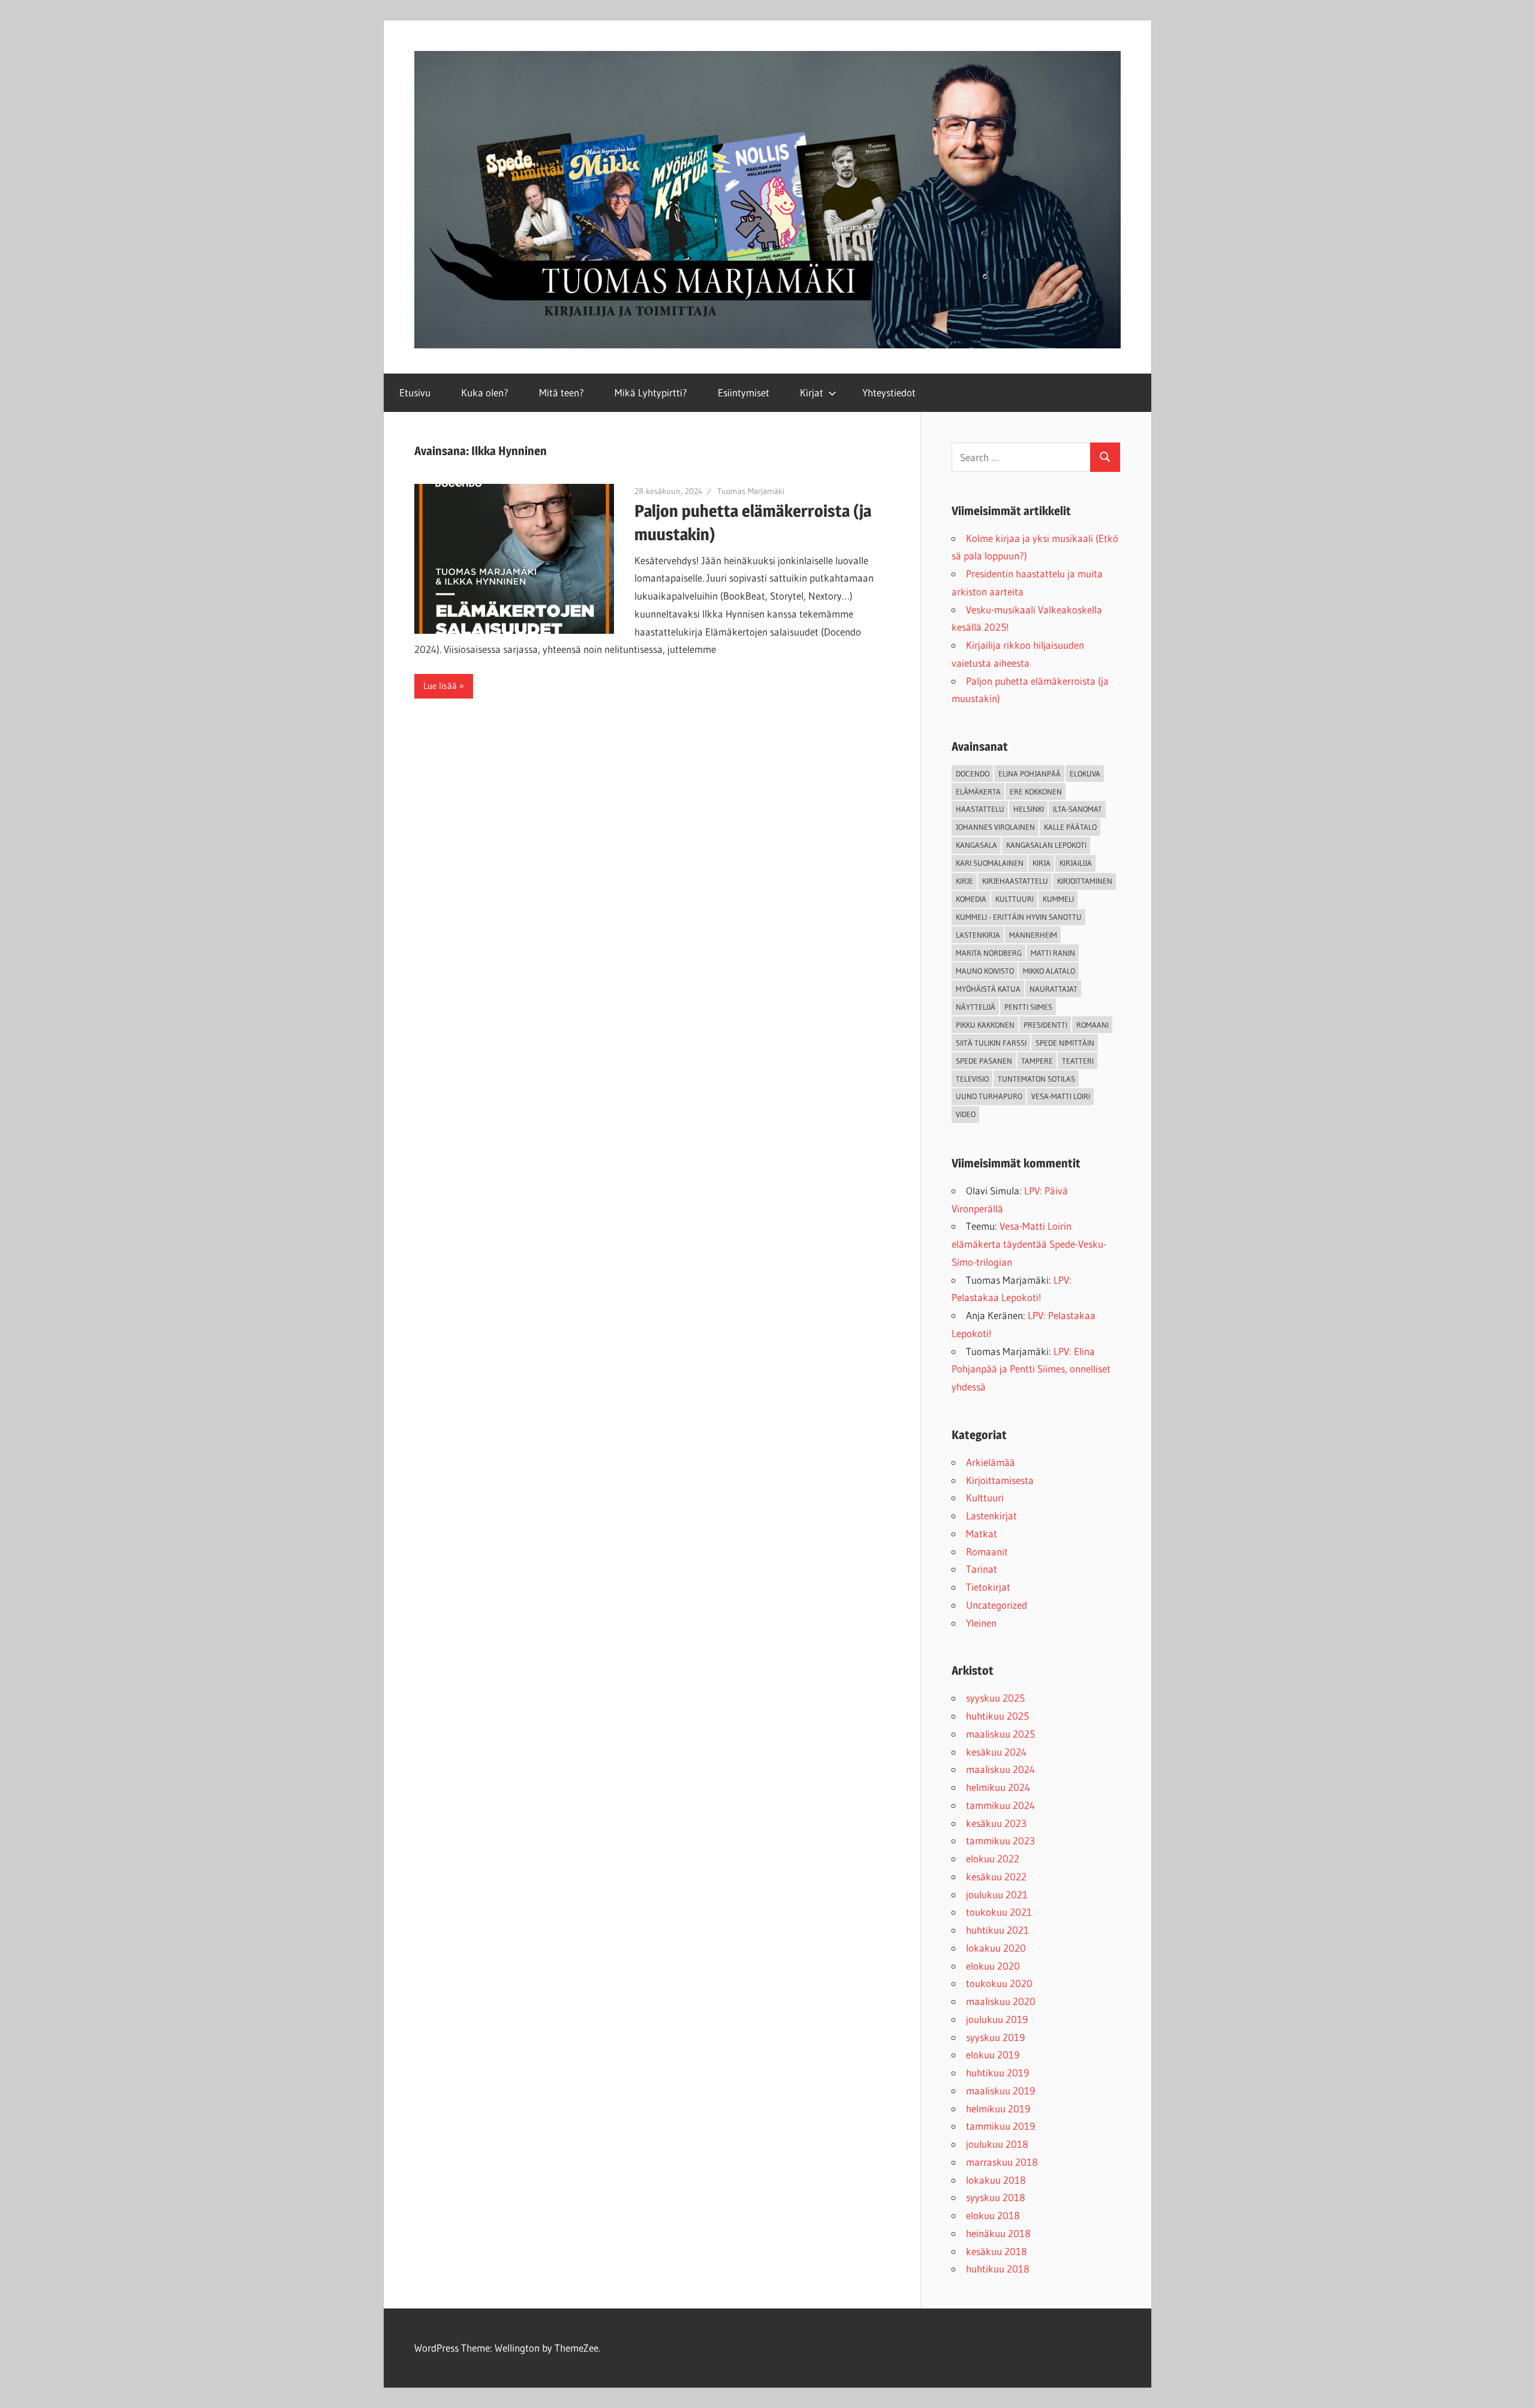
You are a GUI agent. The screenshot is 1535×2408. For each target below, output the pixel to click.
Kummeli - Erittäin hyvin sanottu (1019, 917)
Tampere (1037, 1061)
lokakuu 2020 (996, 1948)
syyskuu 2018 (996, 2197)
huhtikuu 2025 (997, 1716)
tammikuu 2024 (1000, 1805)
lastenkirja (978, 935)
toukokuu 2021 (999, 1912)
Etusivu (415, 392)
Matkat (982, 1533)
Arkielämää (991, 1462)
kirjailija (1076, 863)
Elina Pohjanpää (1030, 773)
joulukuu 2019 (997, 2019)
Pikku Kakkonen (985, 1025)
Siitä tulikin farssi (991, 1043)
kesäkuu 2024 (996, 1752)
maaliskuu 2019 (1000, 2091)
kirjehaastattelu (1015, 881)
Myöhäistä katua (988, 989)
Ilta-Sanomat (1077, 809)
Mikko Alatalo (1049, 971)
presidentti (1045, 1025)
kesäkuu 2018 (997, 2251)
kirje (964, 881)
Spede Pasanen (984, 1061)
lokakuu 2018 (996, 2180)
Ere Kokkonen (1036, 791)
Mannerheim (1033, 935)
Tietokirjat (988, 1587)
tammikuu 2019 (1000, 2126)
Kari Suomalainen (990, 863)
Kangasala (976, 845)
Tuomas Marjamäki (751, 491)
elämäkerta (978, 791)
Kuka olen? (485, 392)
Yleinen (981, 1623)
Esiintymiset (744, 392)
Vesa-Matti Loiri (1061, 1096)
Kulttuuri (985, 1498)
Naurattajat (1054, 989)
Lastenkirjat (991, 1515)
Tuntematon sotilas (1036, 1079)
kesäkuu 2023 (996, 1823)
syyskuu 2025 (995, 1698)
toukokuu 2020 (999, 1983)
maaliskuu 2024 (1000, 1769)
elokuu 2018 (993, 2215)
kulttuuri (1015, 899)
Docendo (973, 773)
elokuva (1085, 773)
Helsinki (1029, 809)
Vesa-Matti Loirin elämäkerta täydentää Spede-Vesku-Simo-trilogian (1029, 1244)
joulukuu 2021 (997, 1894)
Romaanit (987, 1551)
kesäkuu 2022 (996, 1876)
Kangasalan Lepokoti (1046, 845)
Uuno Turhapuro (989, 1096)
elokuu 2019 (993, 2055)
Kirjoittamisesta (1000, 1480)
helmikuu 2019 (998, 2108)
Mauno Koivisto (985, 971)
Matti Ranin (1053, 953)
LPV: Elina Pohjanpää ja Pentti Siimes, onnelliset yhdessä (1031, 1369)
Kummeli (1058, 899)
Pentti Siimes (1028, 1007)
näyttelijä (976, 1007)
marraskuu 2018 (1002, 2162)
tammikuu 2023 (1000, 1840)
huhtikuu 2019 (997, 2073)
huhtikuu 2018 (998, 2269)
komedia (971, 899)
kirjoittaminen (1085, 881)
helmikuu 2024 (998, 1787)
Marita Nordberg (989, 953)
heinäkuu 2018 (998, 2233)
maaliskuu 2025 (1000, 1734)
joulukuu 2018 (997, 2144)
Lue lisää (440, 686)
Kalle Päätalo (1070, 827)
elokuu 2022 (993, 1858)
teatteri (1078, 1061)
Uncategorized (997, 1605)
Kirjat (812, 392)
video (966, 1114)
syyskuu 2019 (995, 2037)
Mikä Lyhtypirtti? (651, 392)
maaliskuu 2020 (1001, 2001)
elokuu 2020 (993, 1966)
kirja (1042, 863)
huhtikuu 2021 (997, 1930)
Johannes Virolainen (995, 827)
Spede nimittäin (1065, 1043)
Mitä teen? (562, 392)
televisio (972, 1079)
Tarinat (982, 1569)
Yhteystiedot (889, 392)
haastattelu (980, 809)
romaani (1092, 1025)
